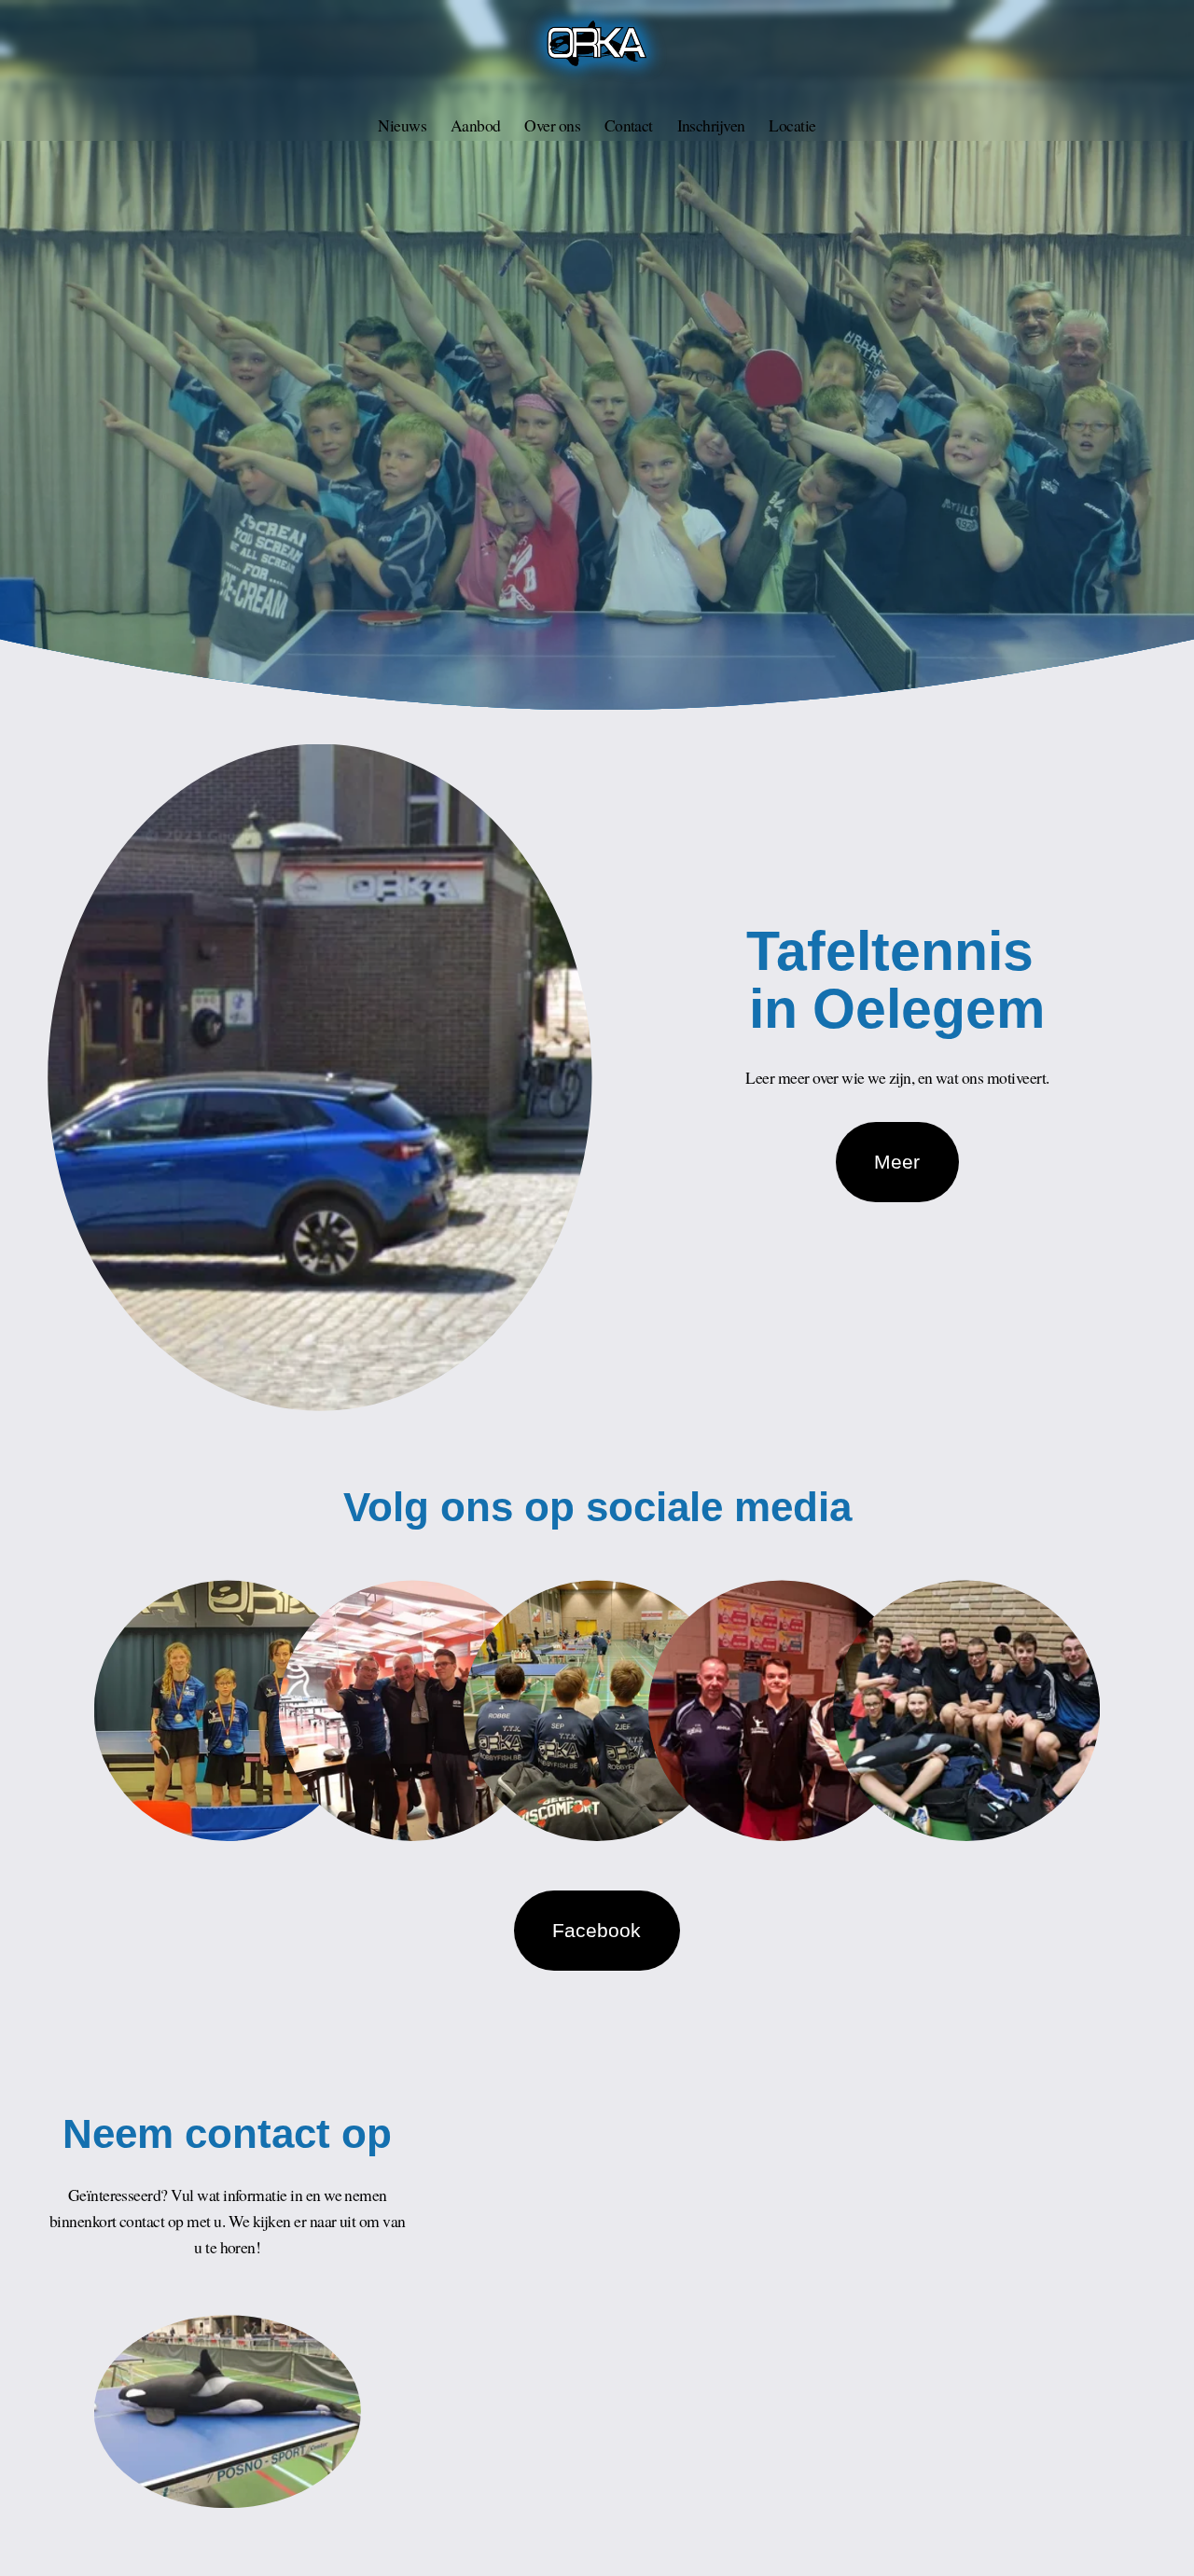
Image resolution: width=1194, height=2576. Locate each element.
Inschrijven (711, 125)
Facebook (597, 1930)
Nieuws (402, 125)
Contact (629, 125)
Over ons (552, 125)
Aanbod (476, 125)
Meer (897, 1162)
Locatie (792, 125)
